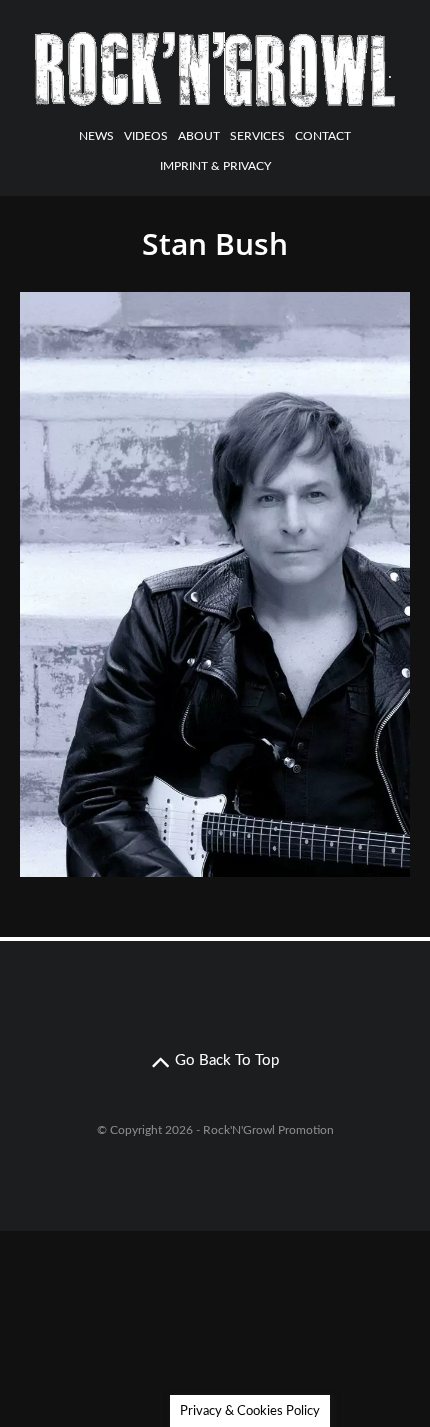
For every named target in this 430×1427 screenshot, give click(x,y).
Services (257, 136)
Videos (146, 136)
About (199, 136)
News (96, 136)
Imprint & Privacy (215, 166)
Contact (323, 136)
